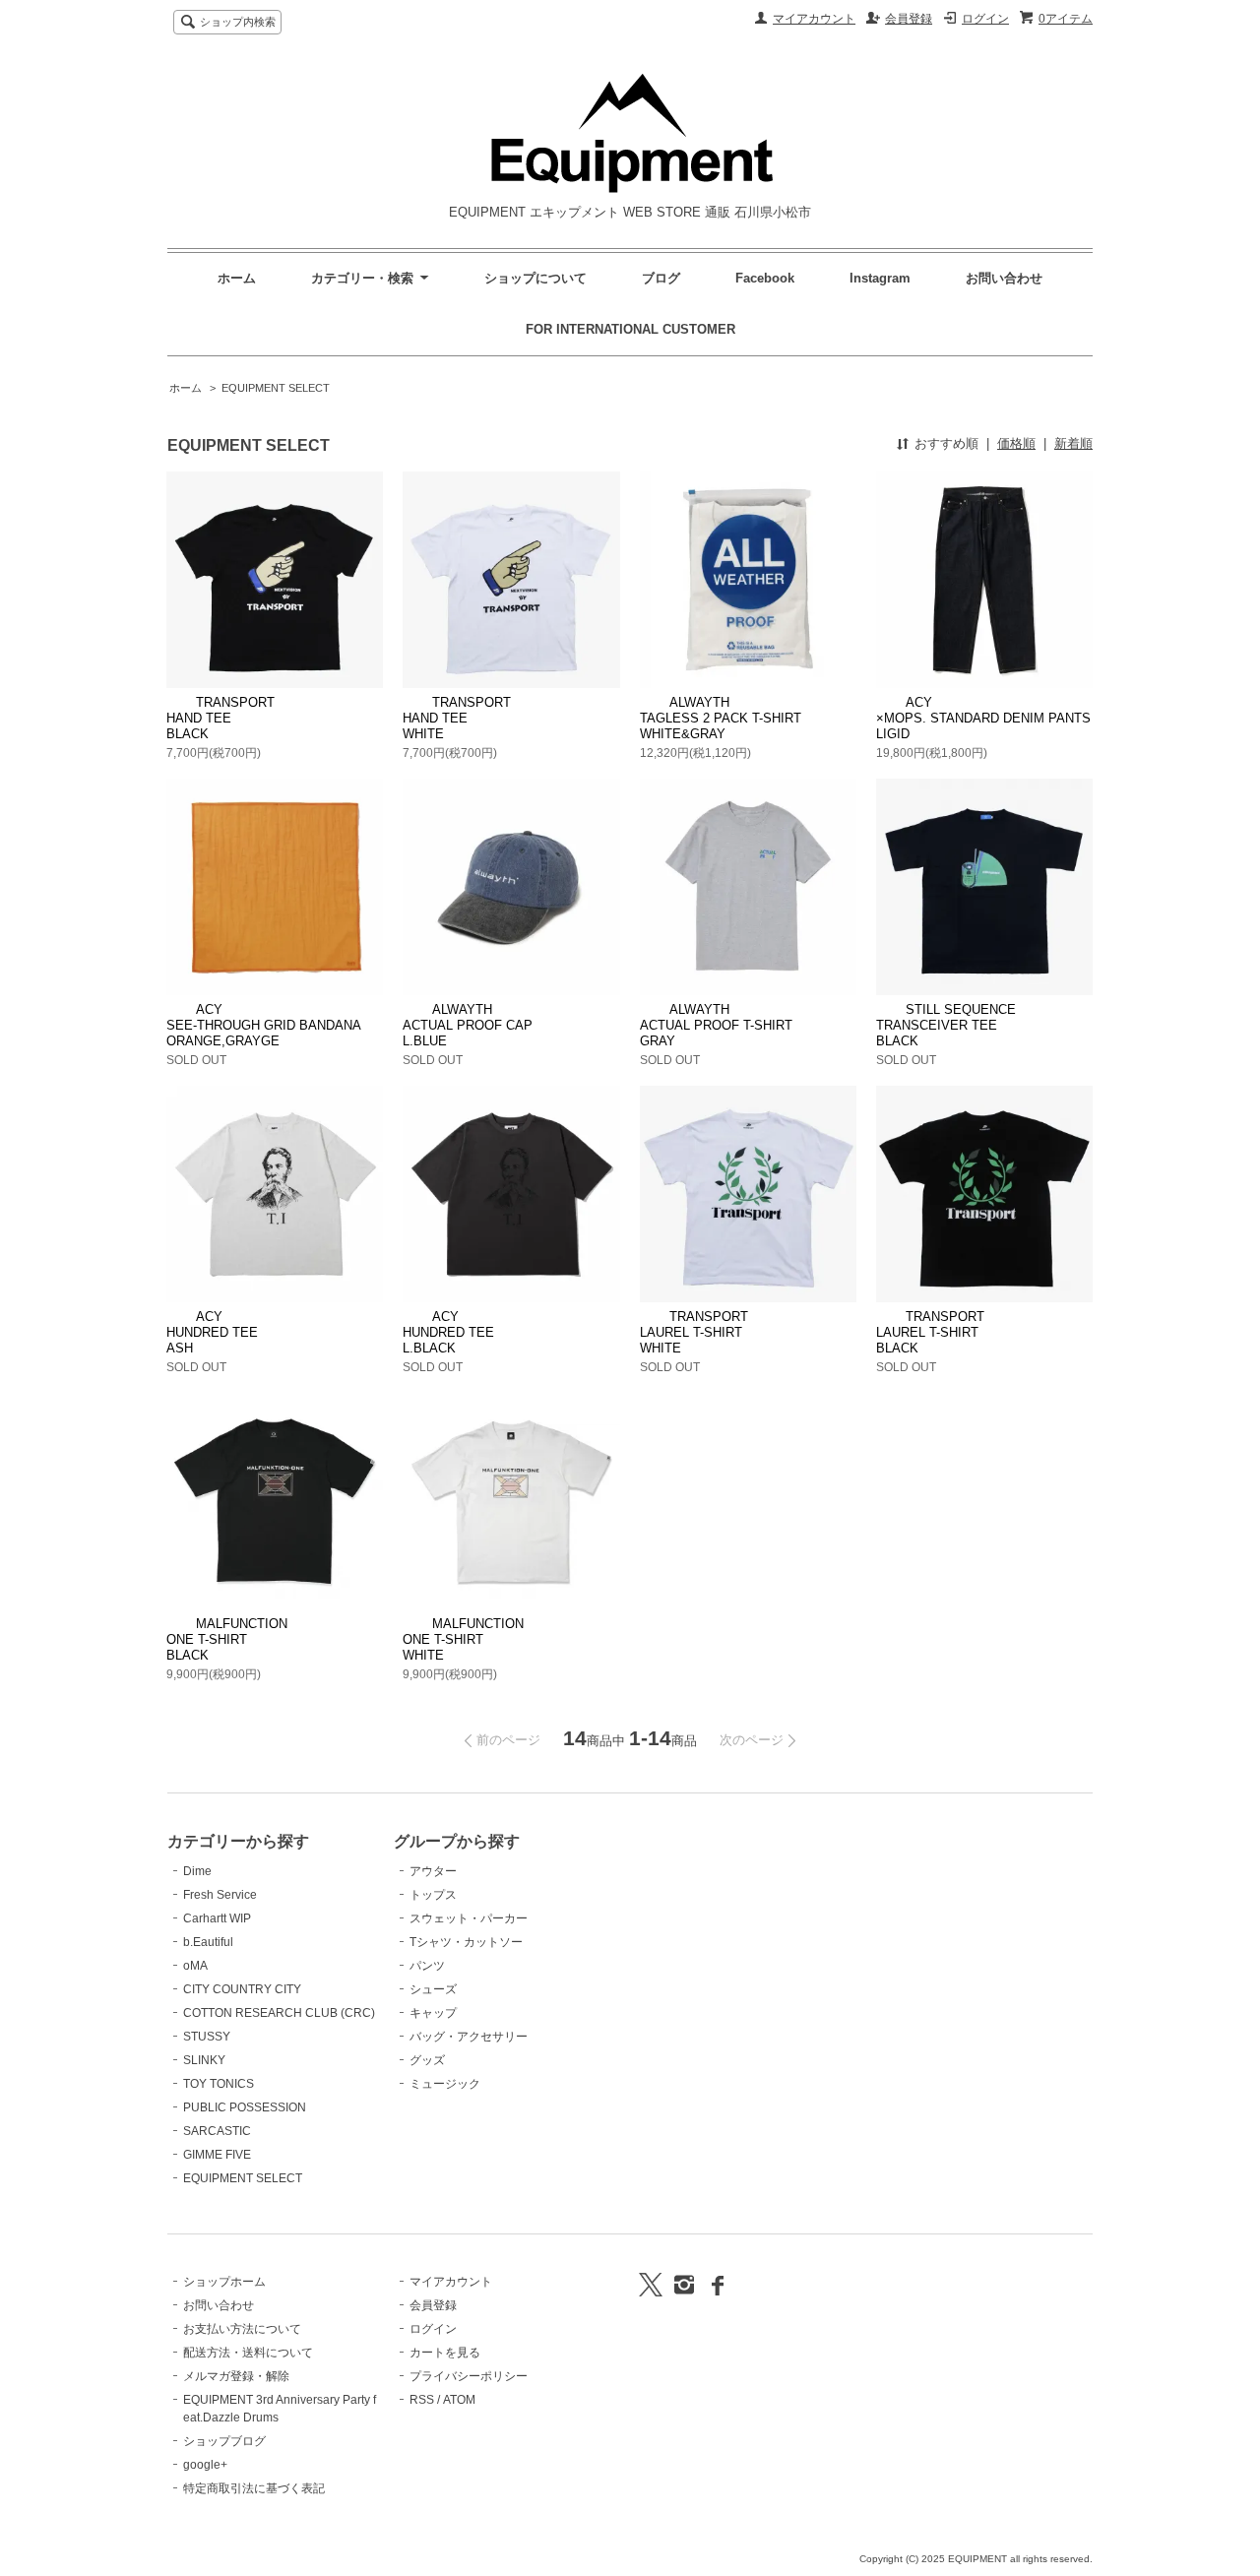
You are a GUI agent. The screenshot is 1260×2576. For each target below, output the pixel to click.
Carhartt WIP (217, 1918)
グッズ (427, 2060)
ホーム (237, 278)
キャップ (433, 2013)
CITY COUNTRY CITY (242, 1989)
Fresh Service (220, 1895)
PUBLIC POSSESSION (245, 2107)
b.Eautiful (208, 1942)
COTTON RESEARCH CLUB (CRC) (279, 2013)
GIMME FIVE (217, 2155)
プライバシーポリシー (469, 2376)
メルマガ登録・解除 (236, 2376)
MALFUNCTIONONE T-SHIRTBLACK (227, 1639)
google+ (205, 2465)
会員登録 (909, 19)
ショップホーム (224, 2282)
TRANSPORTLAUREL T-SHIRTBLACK (930, 1332)
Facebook (765, 278)
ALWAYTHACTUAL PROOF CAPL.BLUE (468, 1025)
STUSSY (207, 2037)
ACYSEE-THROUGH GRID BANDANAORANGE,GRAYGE (264, 1025)
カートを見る (445, 2353)
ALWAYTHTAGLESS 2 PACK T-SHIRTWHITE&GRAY (721, 718)
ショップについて (535, 278)
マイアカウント (814, 19)
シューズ (433, 1989)
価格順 (1016, 443)
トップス (433, 1895)
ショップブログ (224, 2441)
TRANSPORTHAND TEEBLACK (220, 718)
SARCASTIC (217, 2131)
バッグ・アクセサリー (469, 2037)
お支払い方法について (242, 2329)
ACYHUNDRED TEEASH (212, 1332)
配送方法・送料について (248, 2353)
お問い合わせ (1004, 278)
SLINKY (204, 2060)
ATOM (459, 2400)
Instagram (882, 278)
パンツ (427, 1966)
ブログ (661, 278)
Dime (197, 1871)
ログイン (985, 19)
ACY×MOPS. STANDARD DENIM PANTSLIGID (983, 718)
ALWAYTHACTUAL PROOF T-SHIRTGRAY (716, 1025)
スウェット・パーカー (469, 1918)
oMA (195, 1966)
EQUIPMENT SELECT (276, 388)
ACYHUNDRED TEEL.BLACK (448, 1332)
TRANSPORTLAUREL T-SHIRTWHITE (694, 1332)
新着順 (1073, 443)
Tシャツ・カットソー (466, 1942)
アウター (433, 1871)
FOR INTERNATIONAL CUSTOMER (630, 329)
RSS (422, 2400)
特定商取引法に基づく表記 (254, 2488)
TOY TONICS (219, 2084)
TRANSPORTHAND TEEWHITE (457, 718)
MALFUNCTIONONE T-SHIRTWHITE (463, 1639)
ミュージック (445, 2084)
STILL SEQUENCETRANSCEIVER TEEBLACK (946, 1025)
